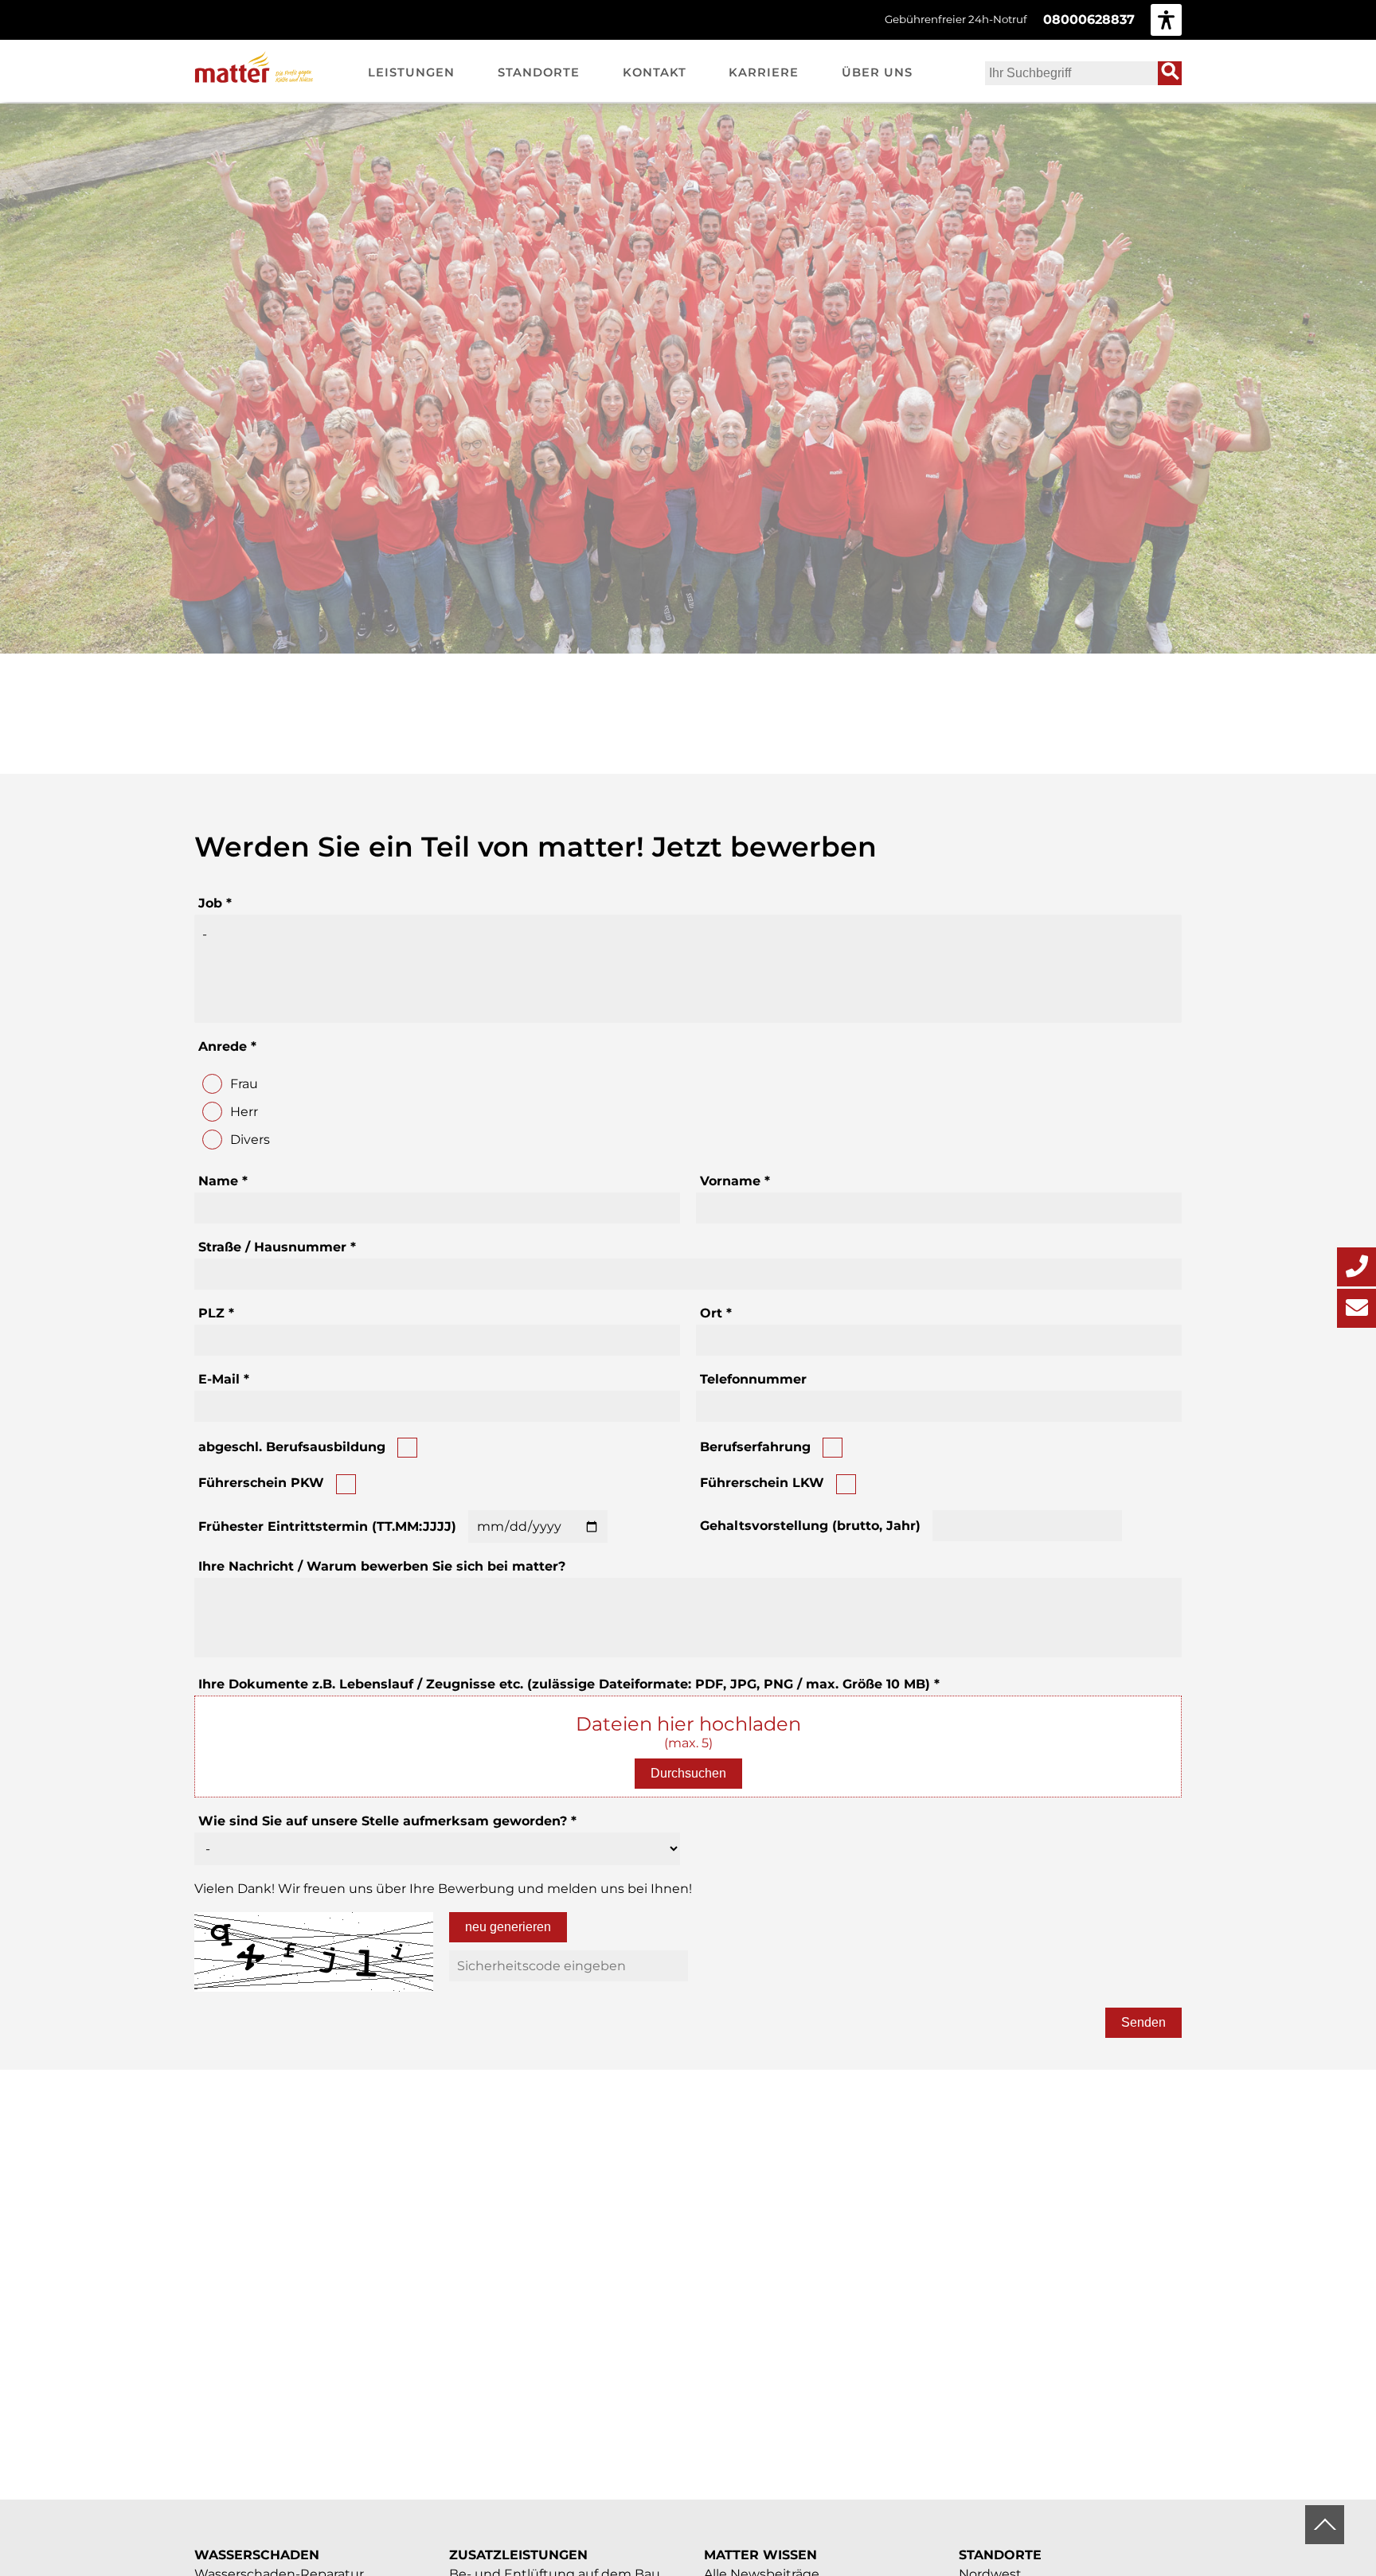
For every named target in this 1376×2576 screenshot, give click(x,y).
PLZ (216, 1313)
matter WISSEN (760, 2555)
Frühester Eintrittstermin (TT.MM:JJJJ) (327, 1526)
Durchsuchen (688, 1773)
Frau (244, 1084)
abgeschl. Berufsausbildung (292, 1447)
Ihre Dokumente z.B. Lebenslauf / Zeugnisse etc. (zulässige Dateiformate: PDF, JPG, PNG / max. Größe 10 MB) (569, 1684)
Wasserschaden (257, 2555)
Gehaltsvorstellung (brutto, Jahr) (810, 1526)
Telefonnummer (753, 1379)
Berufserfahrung (755, 1447)
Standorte (1000, 2555)
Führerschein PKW (261, 1483)
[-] (688, 934)
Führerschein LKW (762, 1483)
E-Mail (224, 1379)
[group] (1166, 20)
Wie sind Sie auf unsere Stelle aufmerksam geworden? (387, 1821)
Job (215, 903)
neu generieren (508, 1927)
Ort (716, 1313)
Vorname (735, 1181)
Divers (250, 1140)
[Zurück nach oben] (1325, 2525)
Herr (244, 1112)
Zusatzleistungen (518, 2555)
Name (223, 1181)
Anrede (227, 1046)
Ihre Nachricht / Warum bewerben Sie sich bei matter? (382, 1566)
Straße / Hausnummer (277, 1247)
